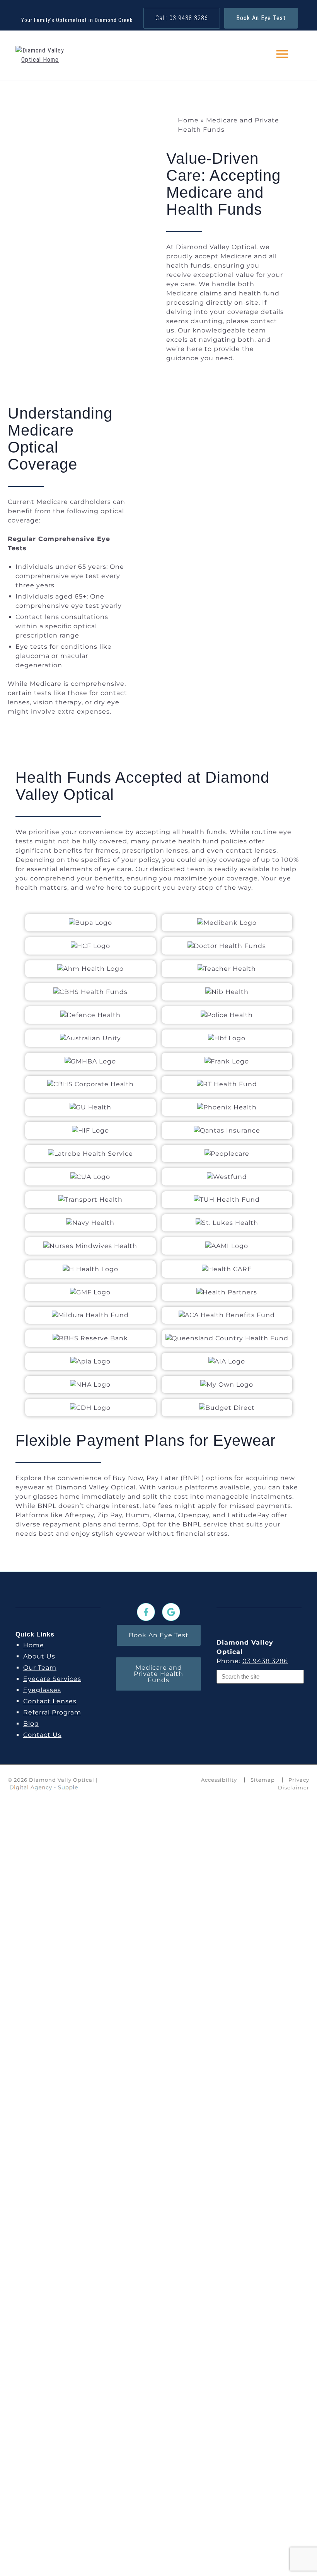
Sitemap (263, 1780)
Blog (31, 1724)
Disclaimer (294, 1787)
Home (188, 120)
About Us (39, 1656)
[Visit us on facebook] (146, 1612)
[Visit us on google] (171, 1612)
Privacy (299, 1780)
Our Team (40, 1668)
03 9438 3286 (265, 1661)
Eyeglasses (42, 1690)
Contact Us (42, 1735)
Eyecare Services (52, 1679)
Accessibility (219, 1780)
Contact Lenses (50, 1701)
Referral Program (52, 1712)
